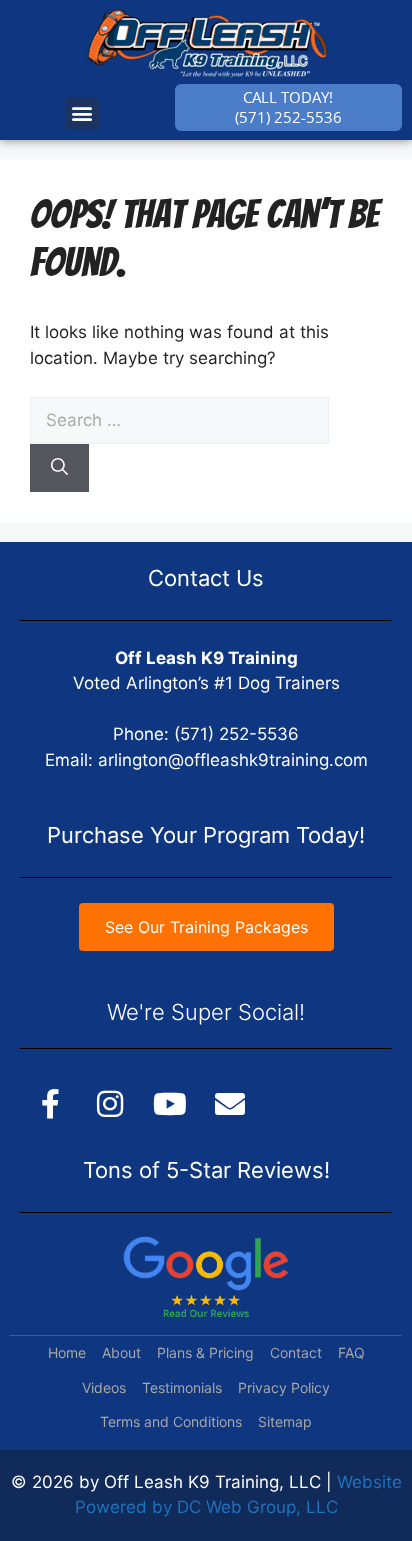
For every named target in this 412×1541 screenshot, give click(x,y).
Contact (296, 1352)
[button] (82, 113)
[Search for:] (179, 420)
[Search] (59, 468)
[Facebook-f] (50, 1104)
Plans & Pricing (205, 1352)
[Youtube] (170, 1104)
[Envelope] (230, 1104)
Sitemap (285, 1421)
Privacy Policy (284, 1387)
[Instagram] (110, 1104)
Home (67, 1352)
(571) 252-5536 (236, 734)
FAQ (351, 1352)
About (121, 1352)
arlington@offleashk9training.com (233, 760)
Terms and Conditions (171, 1421)
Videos (104, 1387)
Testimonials (182, 1387)
